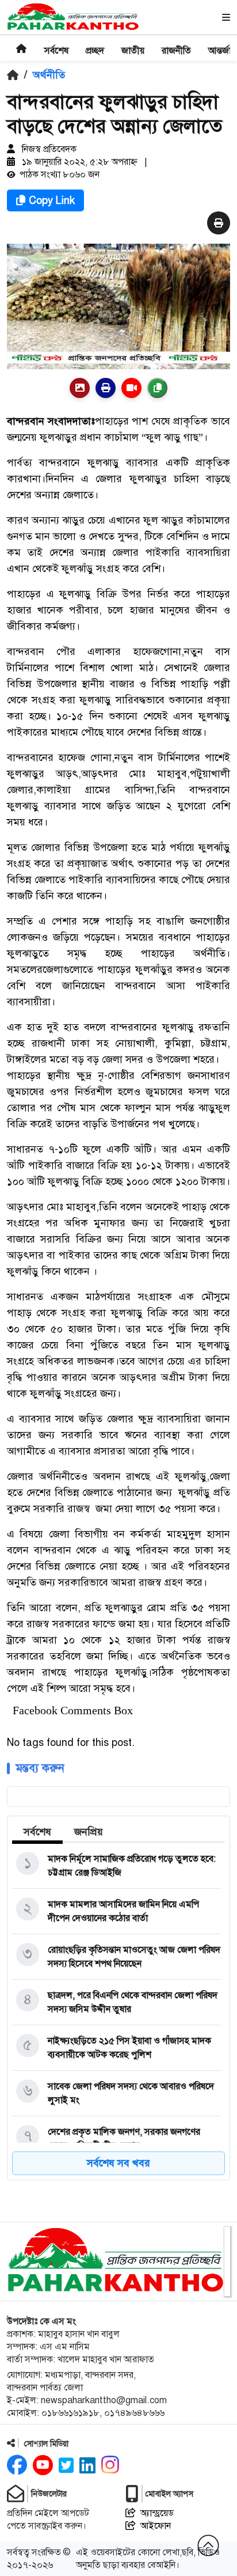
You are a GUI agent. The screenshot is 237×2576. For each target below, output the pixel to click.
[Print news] (219, 223)
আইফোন (156, 2526)
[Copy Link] (157, 388)
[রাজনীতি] (176, 43)
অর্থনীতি (49, 75)
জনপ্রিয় (89, 1832)
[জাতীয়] (133, 43)
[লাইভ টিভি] (131, 388)
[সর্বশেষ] (56, 43)
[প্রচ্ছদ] (95, 43)
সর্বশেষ (37, 1832)
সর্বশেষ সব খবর (118, 2163)
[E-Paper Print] (106, 388)
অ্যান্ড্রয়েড (157, 2513)
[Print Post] (80, 388)
